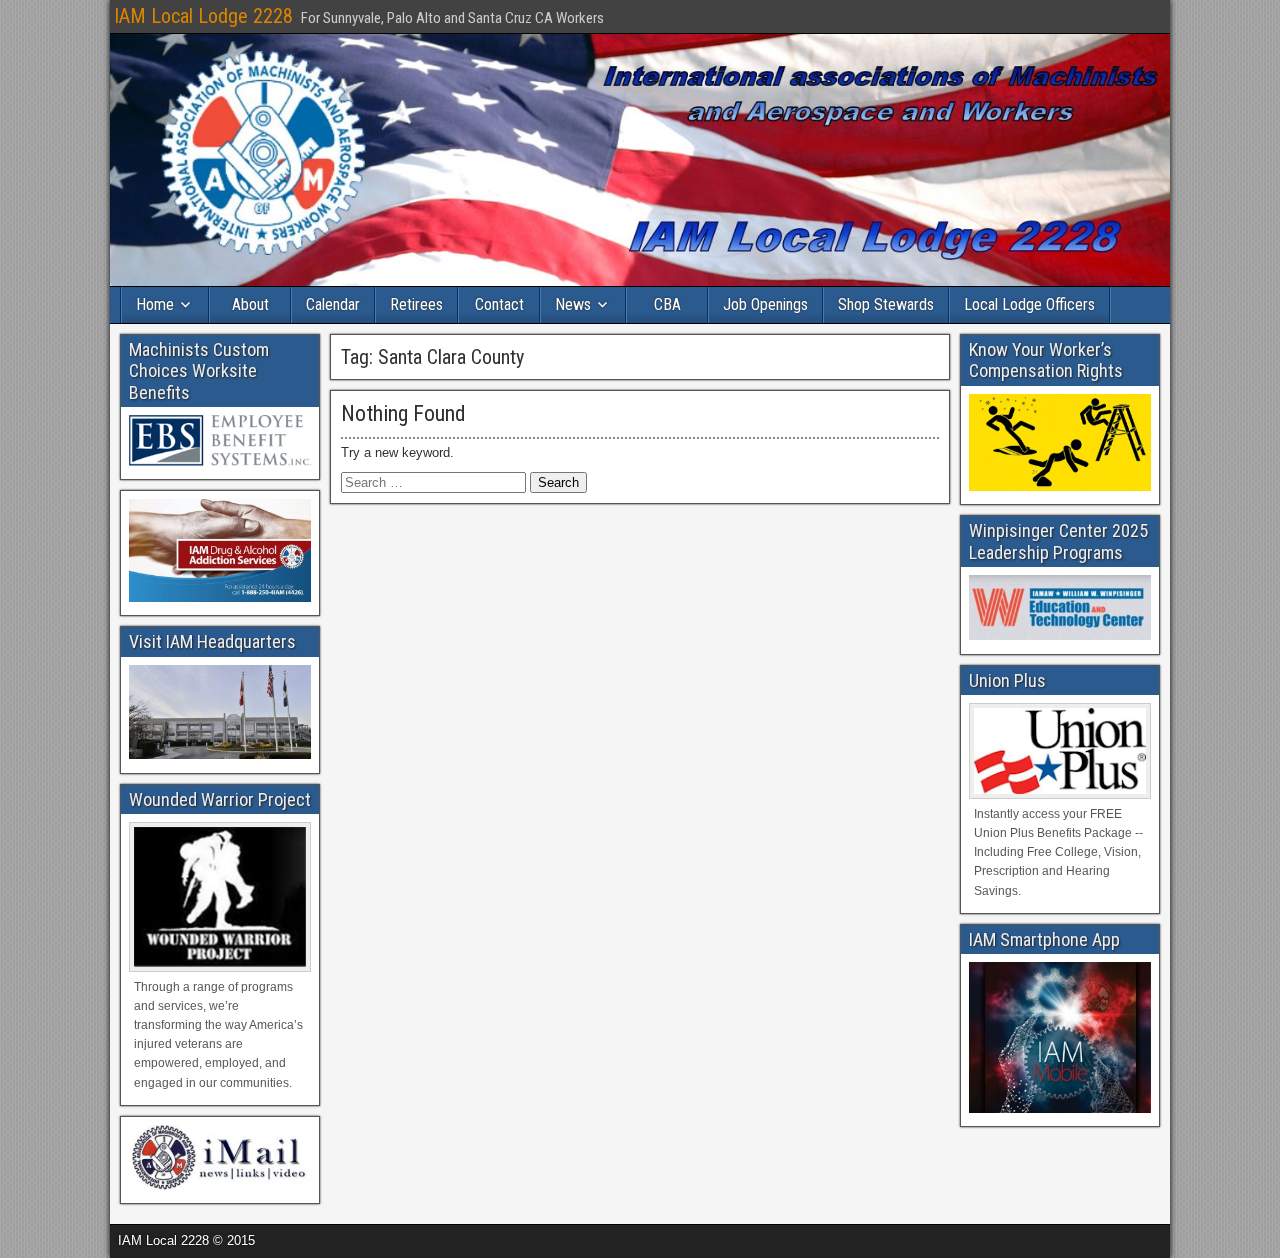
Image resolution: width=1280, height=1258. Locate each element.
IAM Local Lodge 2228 (203, 16)
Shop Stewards (886, 304)
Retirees (416, 304)
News (573, 304)
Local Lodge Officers (1029, 304)
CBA (667, 304)
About (250, 304)
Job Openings (765, 304)
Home (155, 304)
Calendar (333, 304)
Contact (499, 304)
